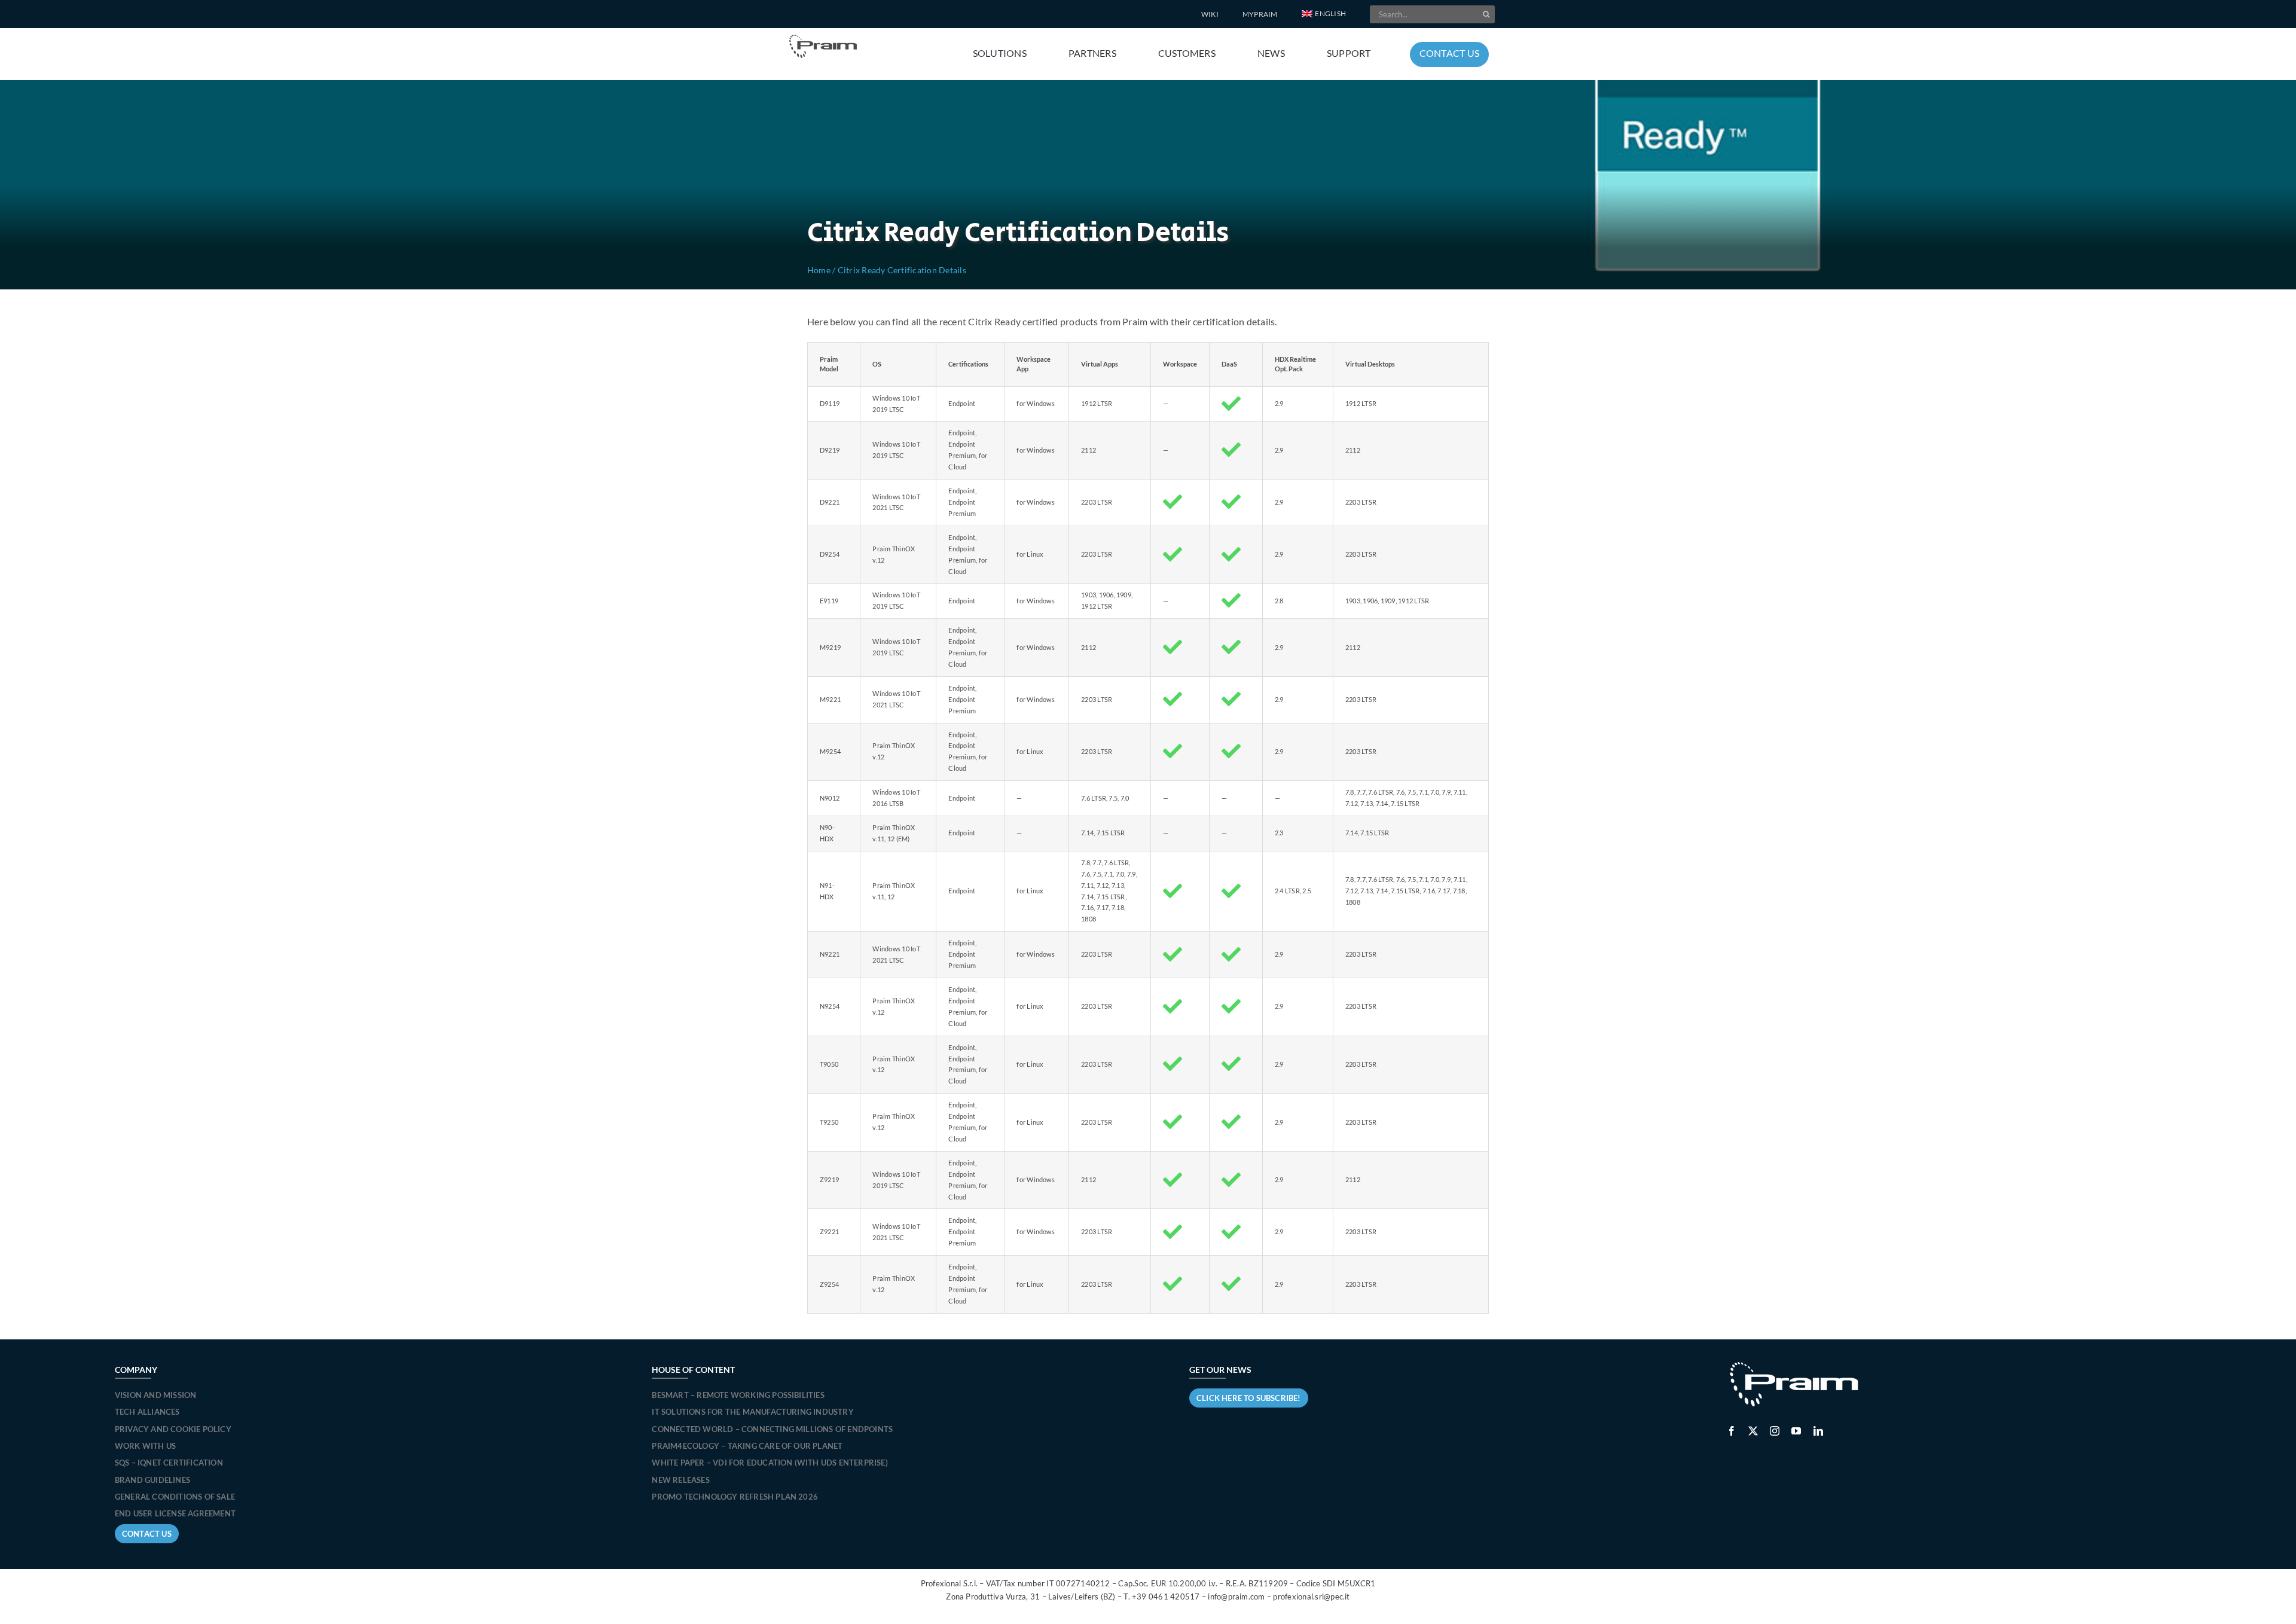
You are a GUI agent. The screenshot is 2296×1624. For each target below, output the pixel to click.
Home (819, 270)
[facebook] (1732, 1431)
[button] (1324, 14)
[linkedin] (1818, 1431)
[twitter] (1753, 1431)
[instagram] (1775, 1431)
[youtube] (1796, 1431)
